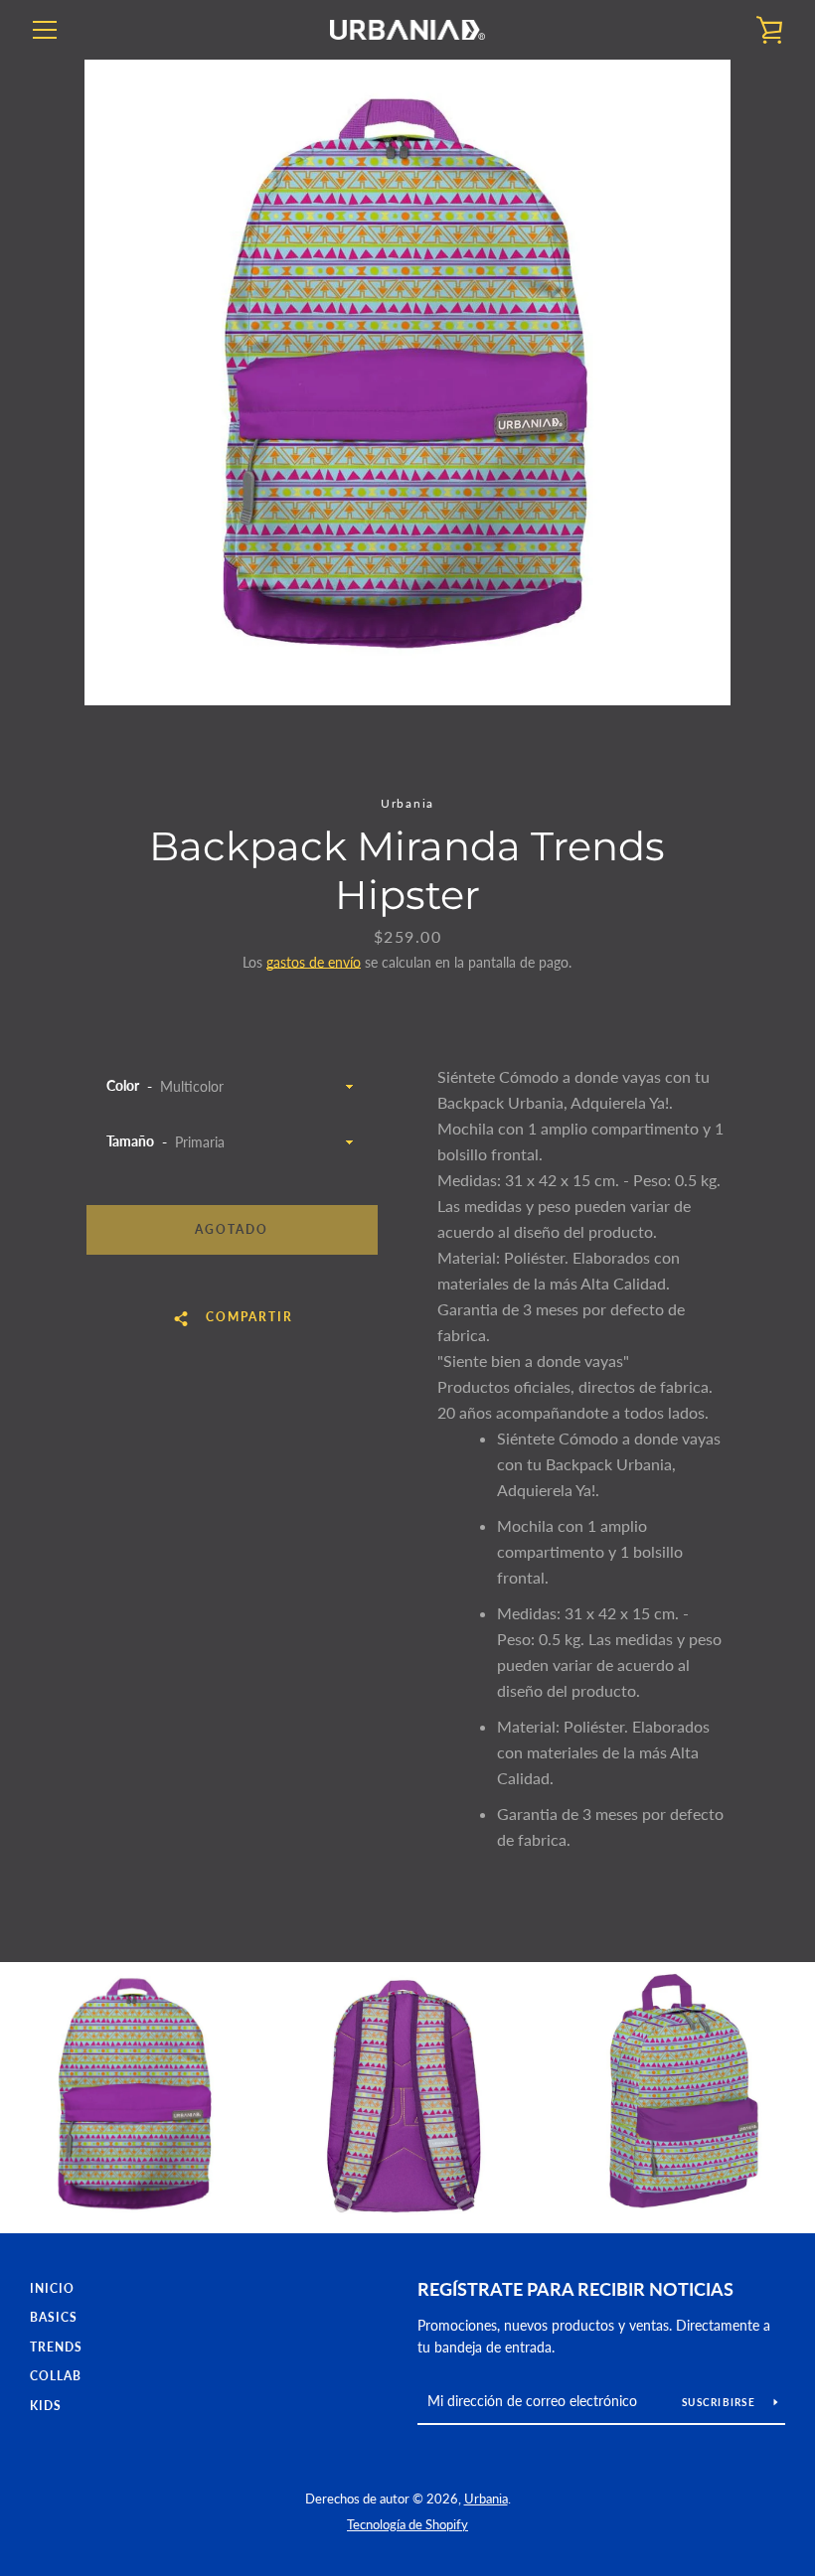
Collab (56, 2376)
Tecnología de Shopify (407, 2524)
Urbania (486, 2499)
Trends (56, 2347)
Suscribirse (720, 2402)
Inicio (52, 2288)
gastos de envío (314, 962)
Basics (54, 2317)
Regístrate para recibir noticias (575, 2289)
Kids (46, 2406)
